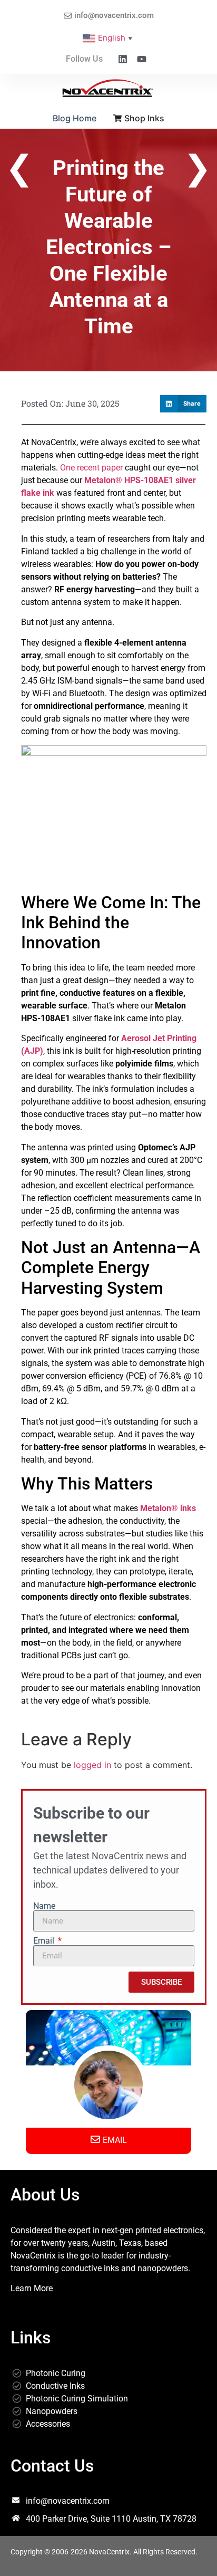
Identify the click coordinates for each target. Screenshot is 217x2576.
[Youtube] (142, 59)
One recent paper (91, 468)
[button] (183, 404)
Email (45, 1941)
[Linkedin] (123, 59)
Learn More (32, 2288)
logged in (92, 1765)
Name (44, 1906)
